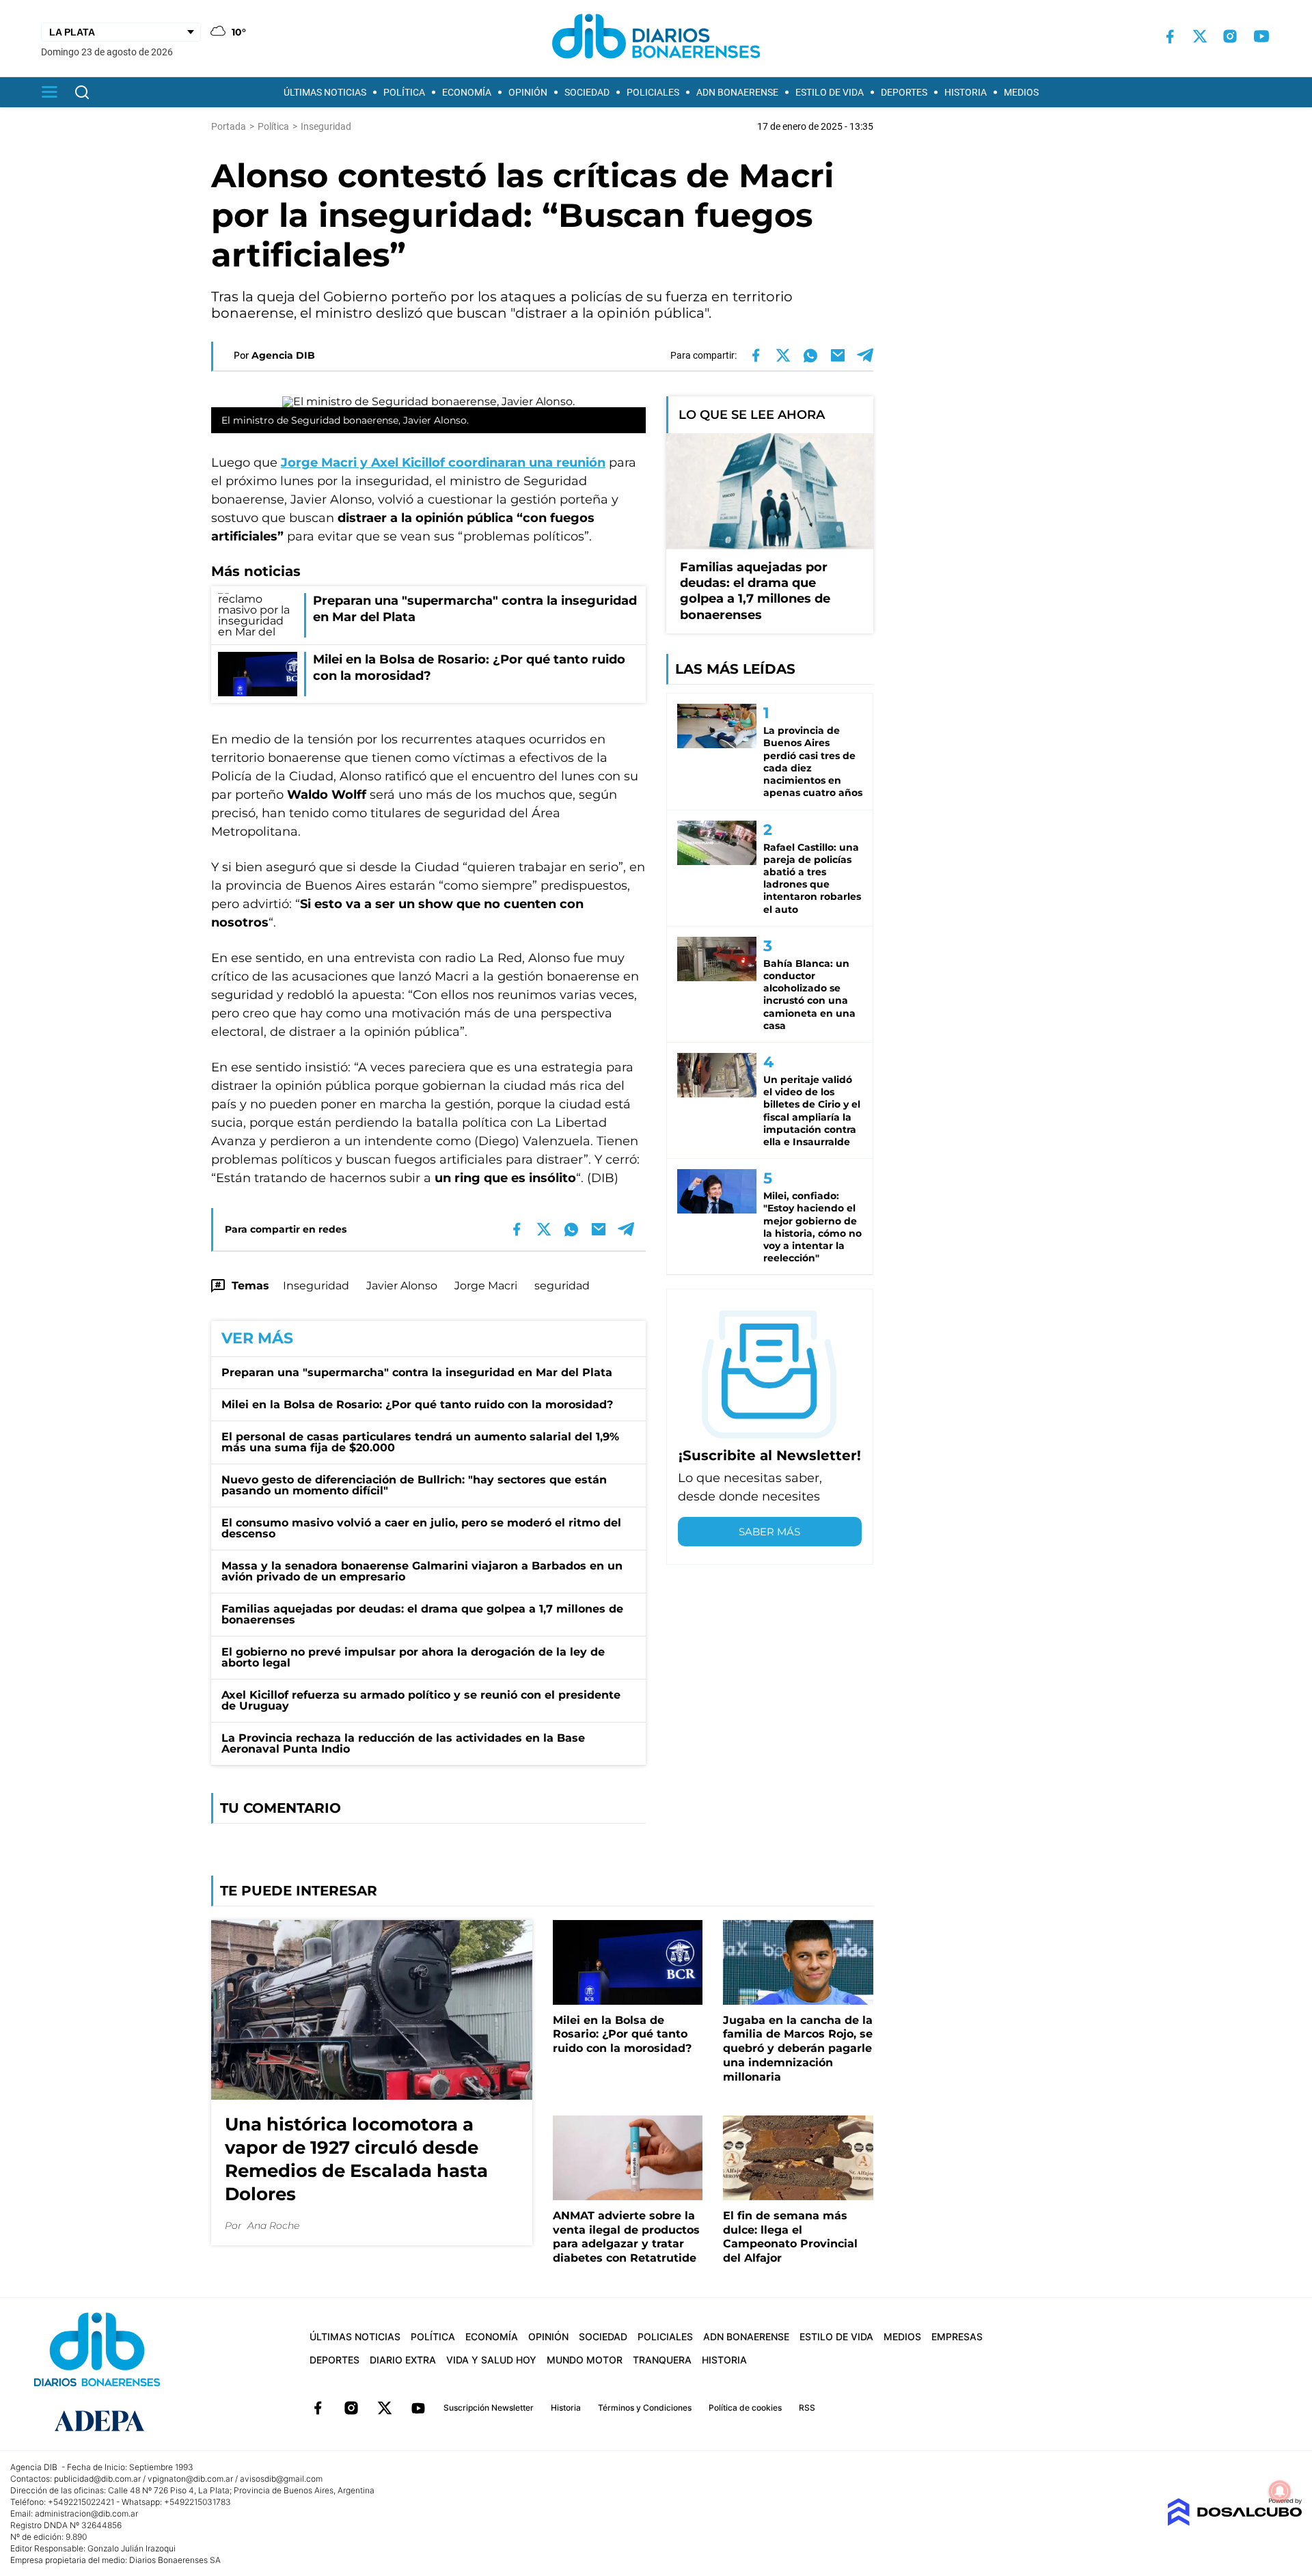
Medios (1021, 92)
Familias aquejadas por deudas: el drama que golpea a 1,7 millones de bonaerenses (422, 1614)
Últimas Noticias (325, 92)
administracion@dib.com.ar (86, 2513)
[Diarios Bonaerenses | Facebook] (1170, 37)
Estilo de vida (830, 92)
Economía (467, 92)
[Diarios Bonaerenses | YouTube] (1261, 36)
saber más (769, 1532)
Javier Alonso (402, 1286)
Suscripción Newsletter (489, 2408)
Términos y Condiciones (645, 2408)
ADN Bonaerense (737, 92)
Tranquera (662, 2360)
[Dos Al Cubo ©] (1234, 2522)
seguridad (562, 1286)
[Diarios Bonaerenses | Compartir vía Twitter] (783, 355)
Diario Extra (403, 2360)
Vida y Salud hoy (491, 2360)
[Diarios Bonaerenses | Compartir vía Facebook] (756, 355)
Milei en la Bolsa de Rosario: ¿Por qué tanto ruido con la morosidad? (417, 1405)
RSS (807, 2408)
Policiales (653, 92)
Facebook (318, 2408)
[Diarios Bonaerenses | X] (1200, 36)
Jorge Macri (486, 1286)
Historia (966, 92)
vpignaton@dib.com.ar (190, 2479)
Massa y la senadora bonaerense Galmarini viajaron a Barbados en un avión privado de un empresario (422, 1571)
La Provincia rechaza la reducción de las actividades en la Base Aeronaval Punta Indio (403, 1743)
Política (404, 92)
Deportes (904, 92)
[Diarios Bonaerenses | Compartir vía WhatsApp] (810, 355)
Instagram (351, 2408)
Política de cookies (745, 2408)
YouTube (418, 2408)
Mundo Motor (585, 2360)
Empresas (957, 2337)
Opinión (528, 92)
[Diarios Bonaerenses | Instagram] (1230, 36)
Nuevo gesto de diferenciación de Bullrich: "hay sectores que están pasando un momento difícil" (414, 1485)
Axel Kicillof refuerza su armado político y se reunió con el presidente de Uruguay (421, 1700)
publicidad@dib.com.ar (97, 2479)
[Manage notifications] (1280, 2491)
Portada (229, 126)
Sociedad (587, 92)
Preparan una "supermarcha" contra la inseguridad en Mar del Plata (417, 1372)
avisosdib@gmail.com (281, 2479)
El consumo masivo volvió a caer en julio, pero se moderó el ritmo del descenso (421, 1528)
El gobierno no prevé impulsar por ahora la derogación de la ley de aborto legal (413, 1657)
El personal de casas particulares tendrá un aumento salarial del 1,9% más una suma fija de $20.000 (420, 1442)
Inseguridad (316, 1286)
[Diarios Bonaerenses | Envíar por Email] (838, 355)
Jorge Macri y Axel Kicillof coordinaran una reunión (443, 463)
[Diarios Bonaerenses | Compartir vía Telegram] (865, 355)
